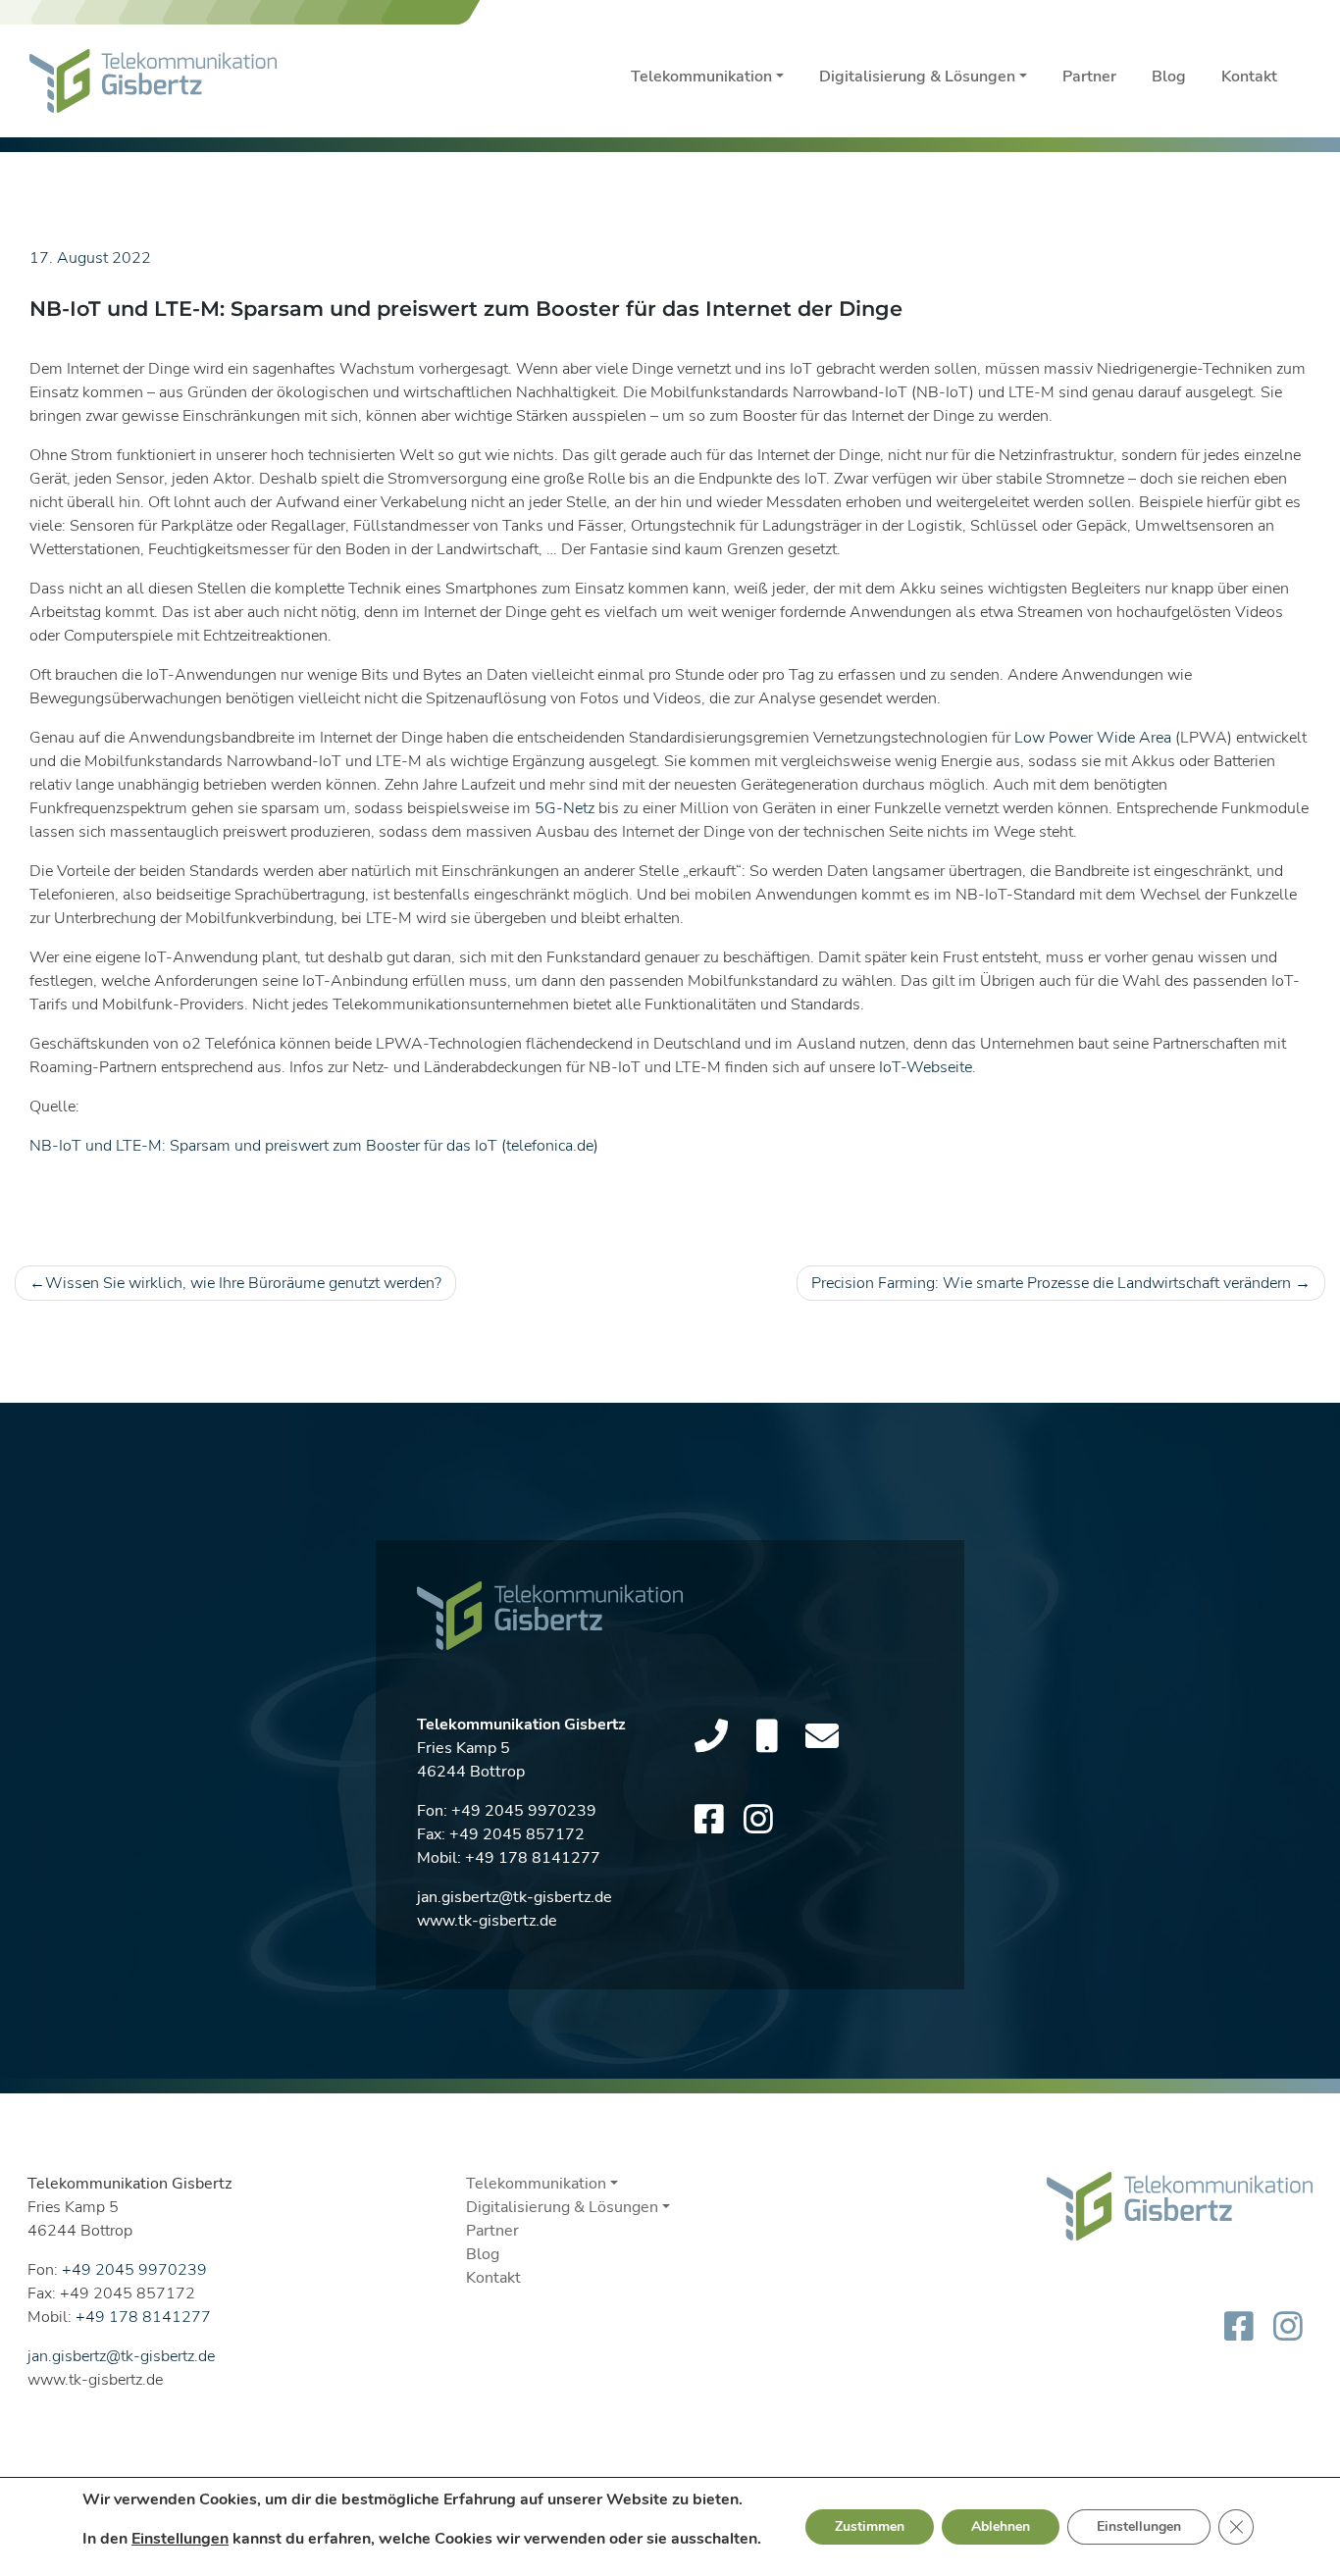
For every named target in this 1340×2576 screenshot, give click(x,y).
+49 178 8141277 (533, 1858)
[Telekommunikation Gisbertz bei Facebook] (709, 1821)
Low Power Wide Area (1093, 738)
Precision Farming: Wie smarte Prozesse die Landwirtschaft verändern (1051, 1283)
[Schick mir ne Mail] (822, 1737)
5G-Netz (565, 808)
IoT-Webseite (926, 1067)
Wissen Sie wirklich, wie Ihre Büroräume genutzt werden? (243, 1283)
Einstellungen (180, 2539)
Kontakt (1249, 77)
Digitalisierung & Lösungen (917, 77)
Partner (1089, 77)
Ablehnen (1001, 2526)
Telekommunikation (701, 77)
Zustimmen (870, 2526)
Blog (1169, 77)
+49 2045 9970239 (524, 1811)
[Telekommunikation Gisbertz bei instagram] (758, 1821)
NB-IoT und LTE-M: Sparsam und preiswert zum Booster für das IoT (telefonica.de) (314, 1146)
